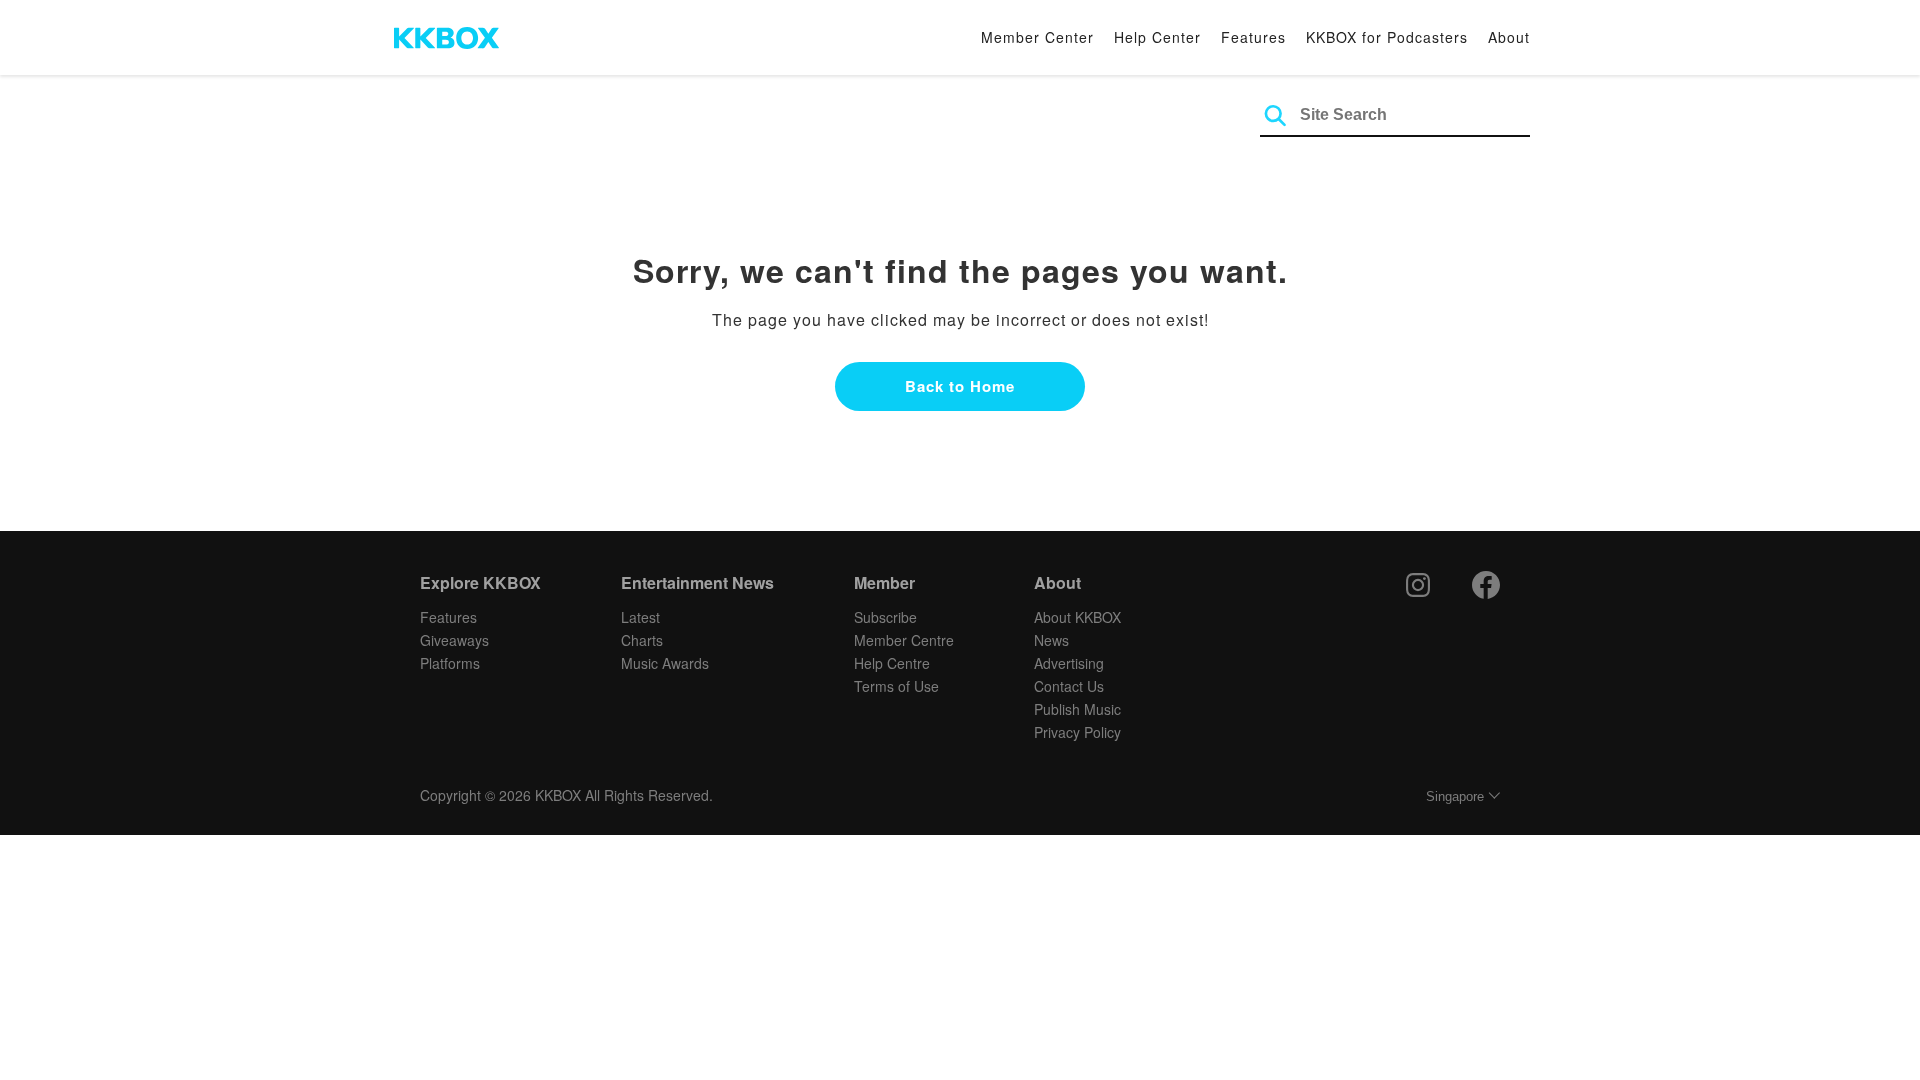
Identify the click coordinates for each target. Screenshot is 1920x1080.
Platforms (450, 663)
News (1051, 640)
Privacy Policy (1077, 732)
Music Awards (665, 663)
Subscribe (885, 617)
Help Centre (892, 663)
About (1509, 37)
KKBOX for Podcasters (1387, 37)
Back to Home (960, 386)
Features (1253, 37)
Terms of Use (896, 686)
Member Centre (904, 640)
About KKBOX (1077, 617)
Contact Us (1069, 686)
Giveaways (454, 640)
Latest (640, 617)
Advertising (1069, 663)
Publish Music (1077, 709)
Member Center (1037, 37)
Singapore (1455, 796)
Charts (642, 640)
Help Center (1157, 37)
